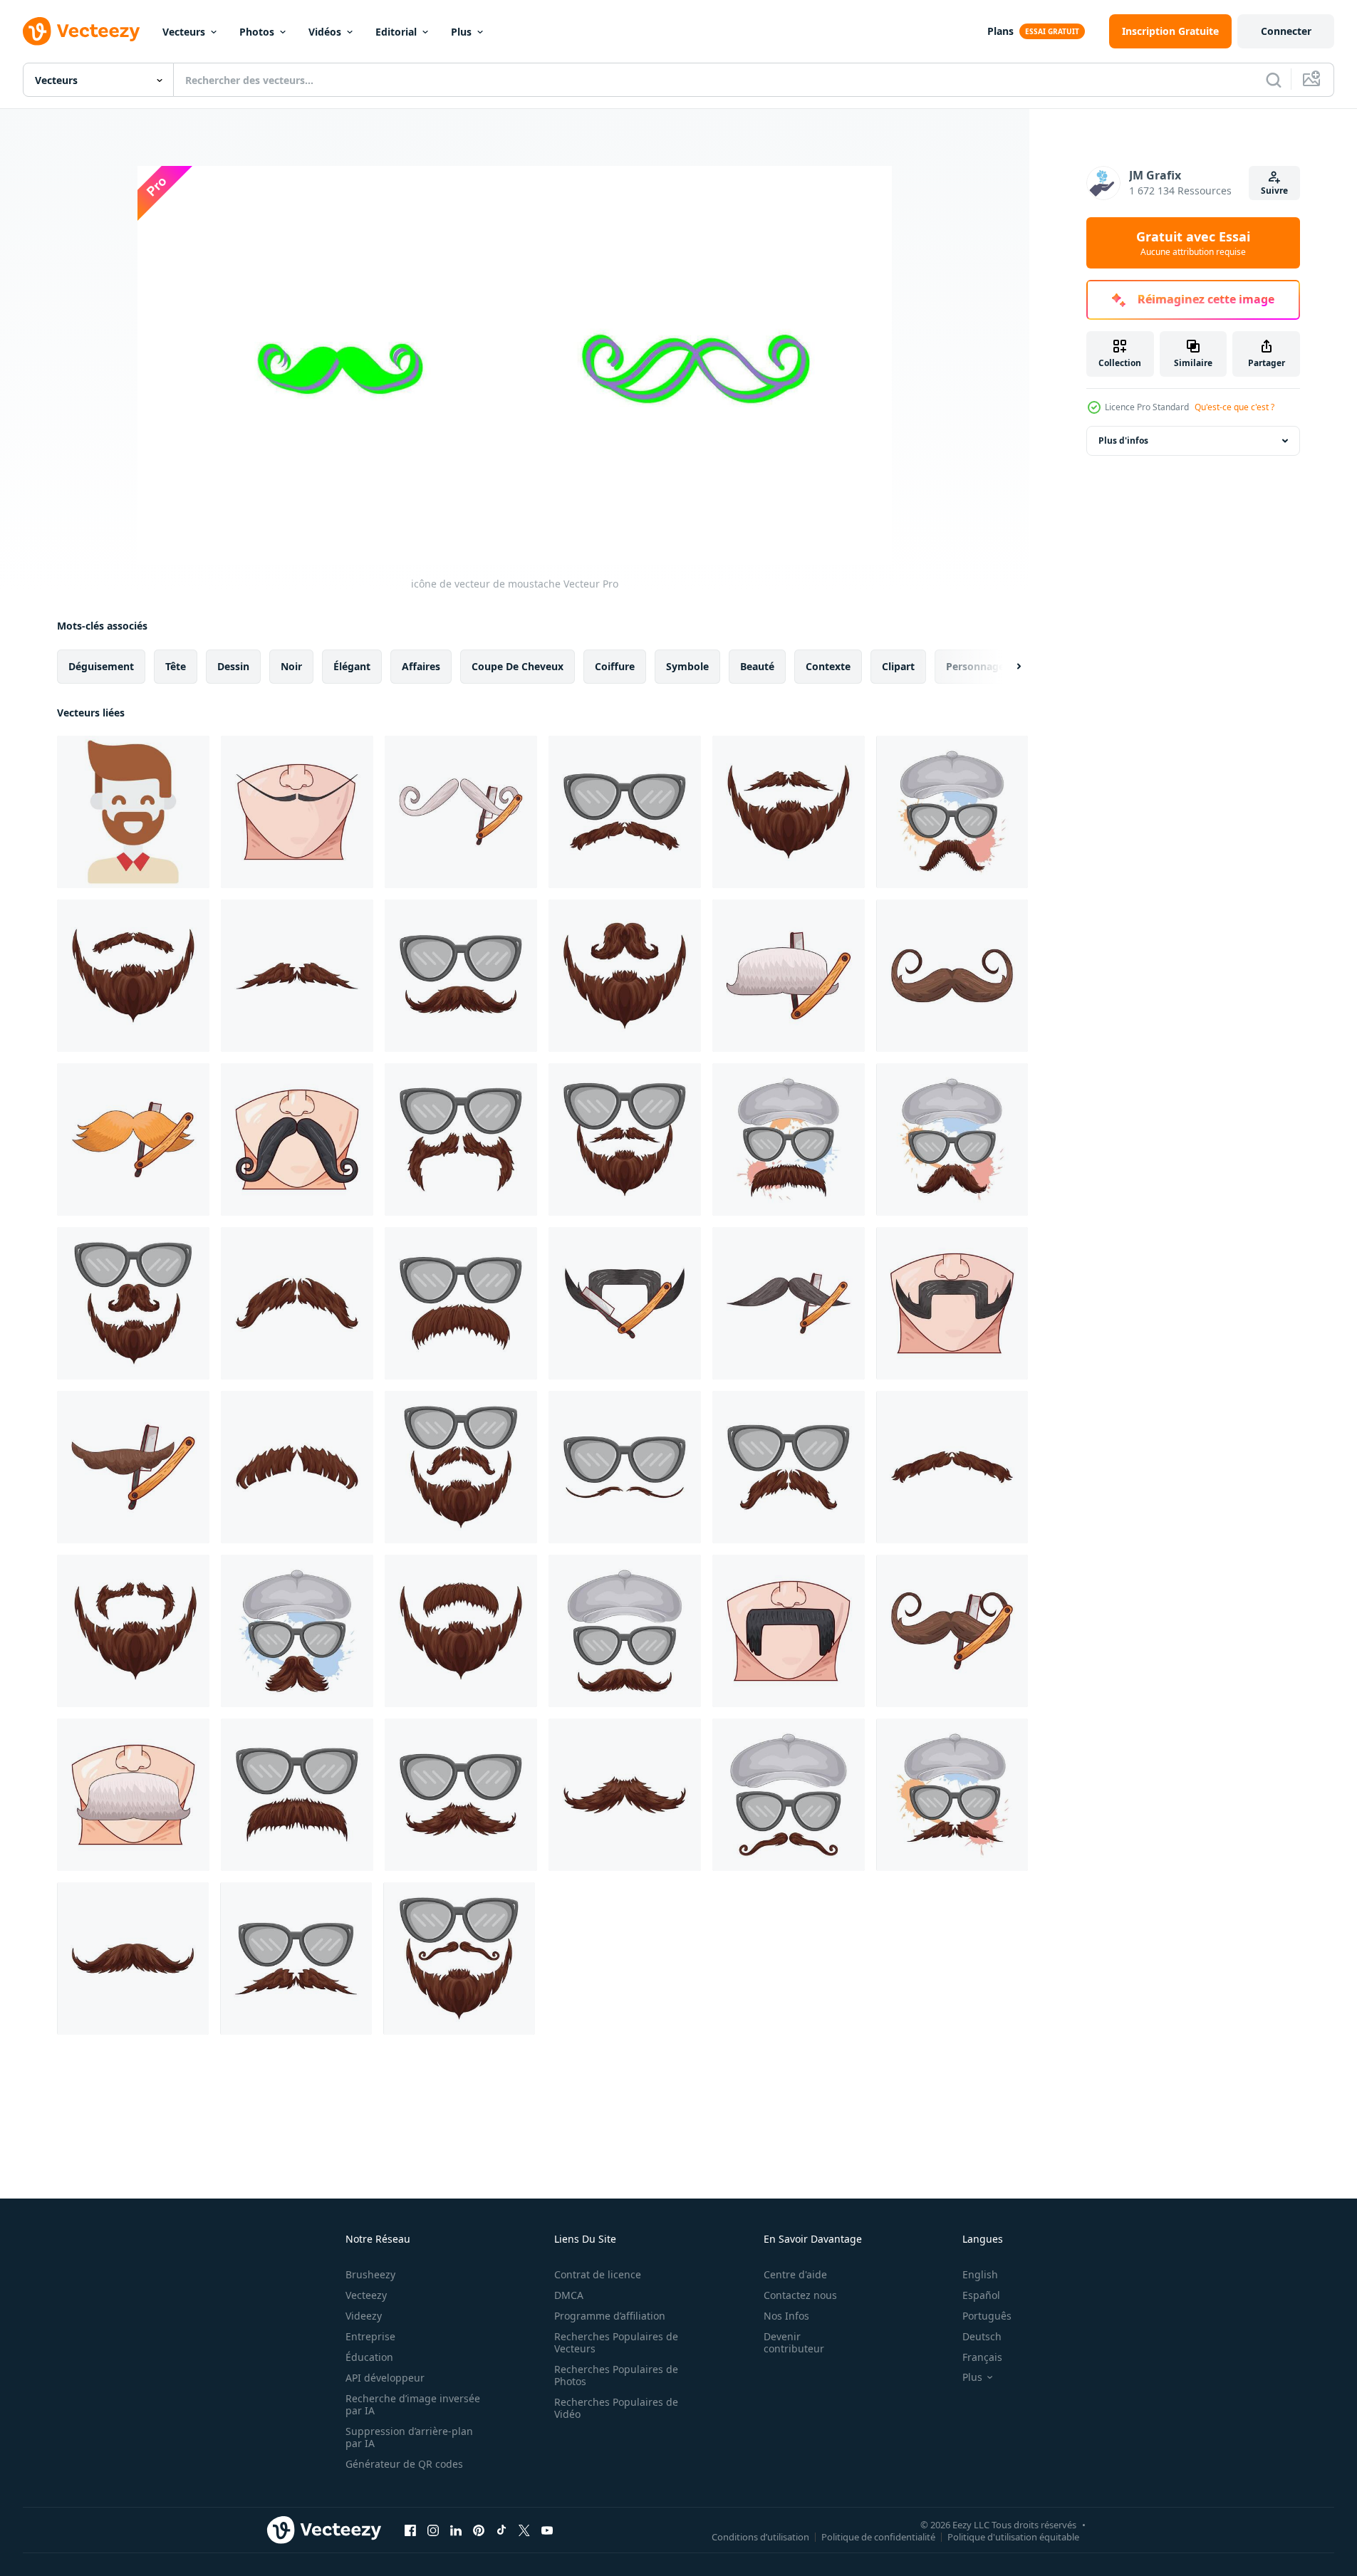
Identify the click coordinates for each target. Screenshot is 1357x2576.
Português (987, 2316)
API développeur (385, 2378)
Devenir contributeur (794, 2342)
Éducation (369, 2357)
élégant (352, 666)
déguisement (101, 666)
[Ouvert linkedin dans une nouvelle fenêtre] (456, 2530)
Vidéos (325, 32)
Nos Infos (786, 2316)
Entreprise (370, 2336)
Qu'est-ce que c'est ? (1234, 407)
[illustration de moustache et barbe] (133, 976)
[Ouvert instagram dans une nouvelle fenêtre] (433, 2530)
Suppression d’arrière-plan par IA (409, 2437)
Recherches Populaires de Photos (616, 2375)
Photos (257, 32)
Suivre (1274, 191)
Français (982, 2357)
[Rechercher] (1274, 80)
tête (176, 666)
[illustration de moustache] (297, 812)
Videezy (364, 2316)
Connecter (1286, 31)
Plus (461, 32)
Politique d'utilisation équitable (1013, 2536)
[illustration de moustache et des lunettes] (625, 812)
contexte (828, 666)
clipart (898, 666)
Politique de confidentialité (878, 2536)
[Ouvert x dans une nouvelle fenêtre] (524, 2530)
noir (291, 666)
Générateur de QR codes (404, 2464)
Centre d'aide (795, 2274)
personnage (975, 666)
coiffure (615, 666)
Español (981, 2295)
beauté (757, 666)
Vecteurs (184, 32)
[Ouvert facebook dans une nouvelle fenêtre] (410, 2530)
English (980, 2274)
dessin (233, 666)
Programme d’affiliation (610, 2316)
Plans (1000, 31)
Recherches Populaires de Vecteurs (616, 2342)
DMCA (569, 2295)
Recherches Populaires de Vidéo (616, 2408)
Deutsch (982, 2336)
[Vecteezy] (81, 31)
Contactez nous (800, 2295)
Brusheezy (370, 2274)
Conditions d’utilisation (760, 2536)
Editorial (396, 32)
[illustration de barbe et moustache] (789, 812)
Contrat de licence (598, 2274)
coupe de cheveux (518, 666)
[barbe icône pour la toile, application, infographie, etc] (133, 812)
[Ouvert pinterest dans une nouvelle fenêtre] (479, 2530)
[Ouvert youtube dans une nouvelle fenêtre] (547, 2530)
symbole (687, 666)
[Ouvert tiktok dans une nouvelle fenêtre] (501, 2530)
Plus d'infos (1123, 440)
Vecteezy (366, 2295)
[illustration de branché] (952, 812)
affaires (421, 666)
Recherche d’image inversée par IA (413, 2404)
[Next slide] (1007, 667)
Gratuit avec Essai (1193, 243)
